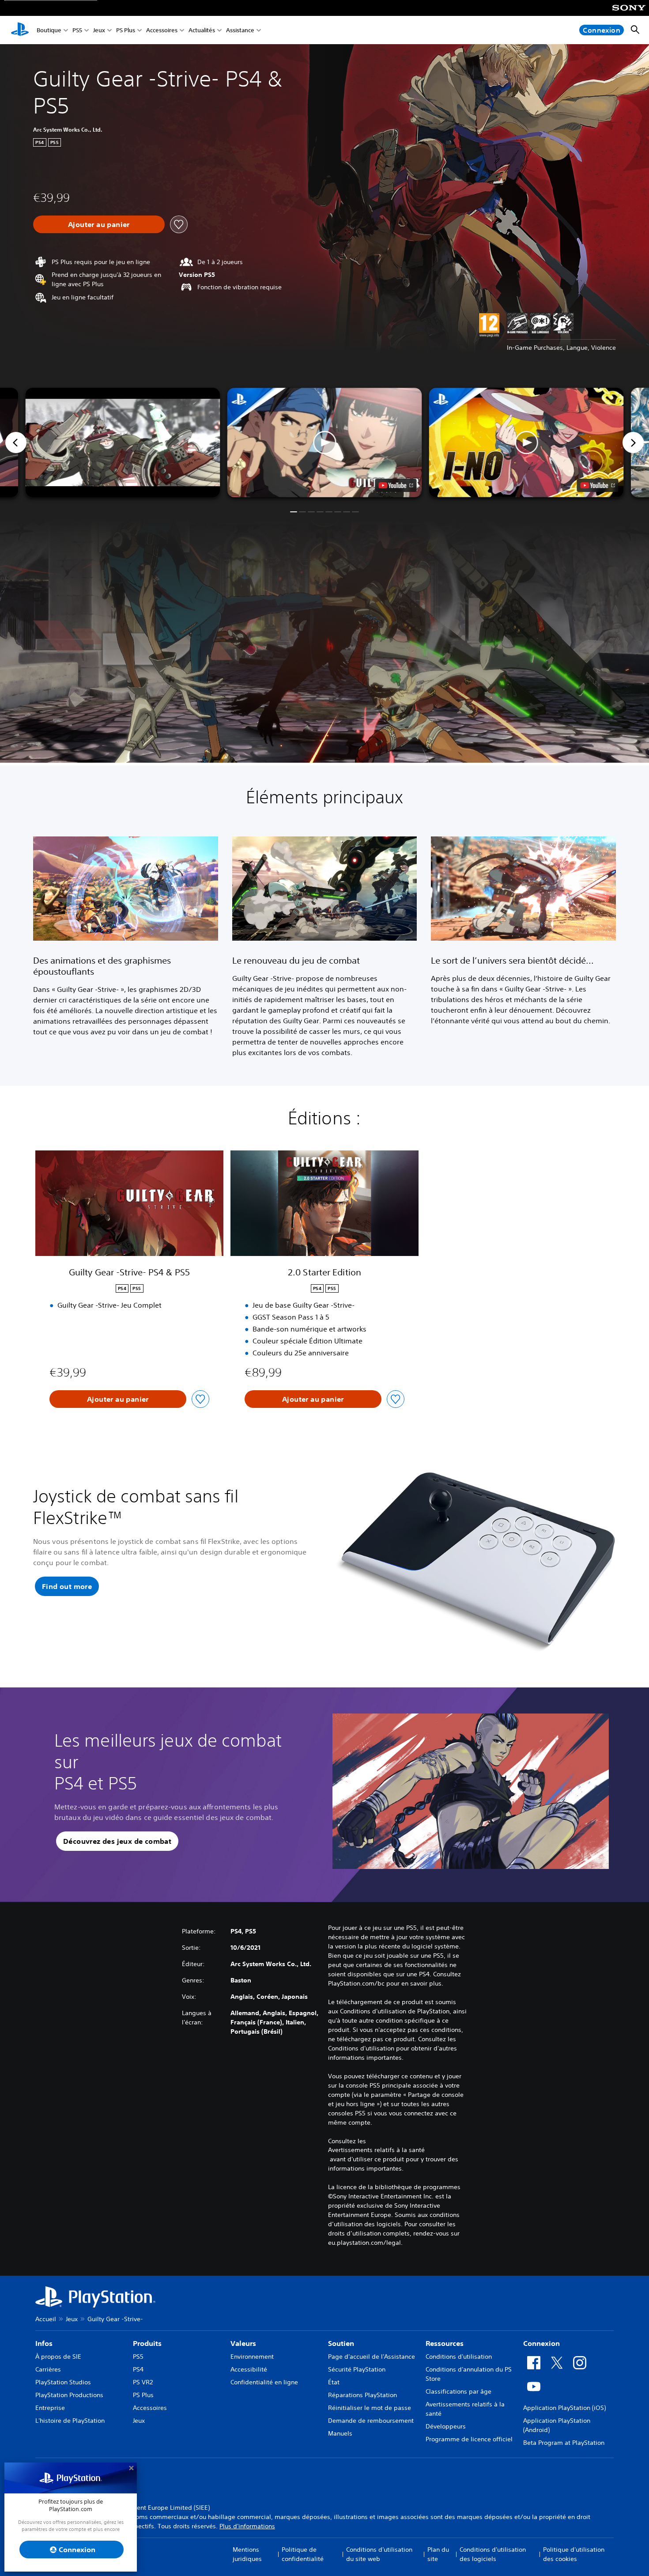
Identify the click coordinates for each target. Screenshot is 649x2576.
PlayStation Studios (63, 2382)
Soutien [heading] (341, 2343)
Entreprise (50, 2408)
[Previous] (16, 443)
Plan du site (438, 2554)
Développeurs (446, 2426)
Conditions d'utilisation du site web (379, 2554)
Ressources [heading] (445, 2343)
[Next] (633, 443)
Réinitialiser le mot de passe (370, 2408)
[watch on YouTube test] (396, 485)
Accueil (46, 2319)
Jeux (99, 30)
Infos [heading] (44, 2343)
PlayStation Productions (69, 2395)
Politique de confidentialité (303, 2554)
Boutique (49, 30)
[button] (325, 443)
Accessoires (162, 30)
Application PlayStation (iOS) (564, 2408)
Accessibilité (249, 2369)
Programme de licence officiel (469, 2439)
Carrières (48, 2369)
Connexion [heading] (541, 2343)
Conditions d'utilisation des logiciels (493, 2554)
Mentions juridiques (247, 2554)
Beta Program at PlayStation (564, 2443)
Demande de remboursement (371, 2421)
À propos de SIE (58, 2357)
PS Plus (126, 30)
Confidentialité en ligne (264, 2382)
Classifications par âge (458, 2391)
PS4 (138, 2369)
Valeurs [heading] (243, 2343)
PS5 (77, 30)
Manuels (340, 2433)
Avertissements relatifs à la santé (376, 2150)
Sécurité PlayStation (357, 2369)
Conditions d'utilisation (459, 2357)
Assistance (240, 30)
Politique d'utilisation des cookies (574, 2554)
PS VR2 (143, 2382)
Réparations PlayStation (362, 2395)
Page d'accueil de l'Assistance (372, 2357)
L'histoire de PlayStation (70, 2421)
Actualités (202, 30)
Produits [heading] (147, 2343)
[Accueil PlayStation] (20, 30)
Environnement (252, 2357)
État (334, 2382)
